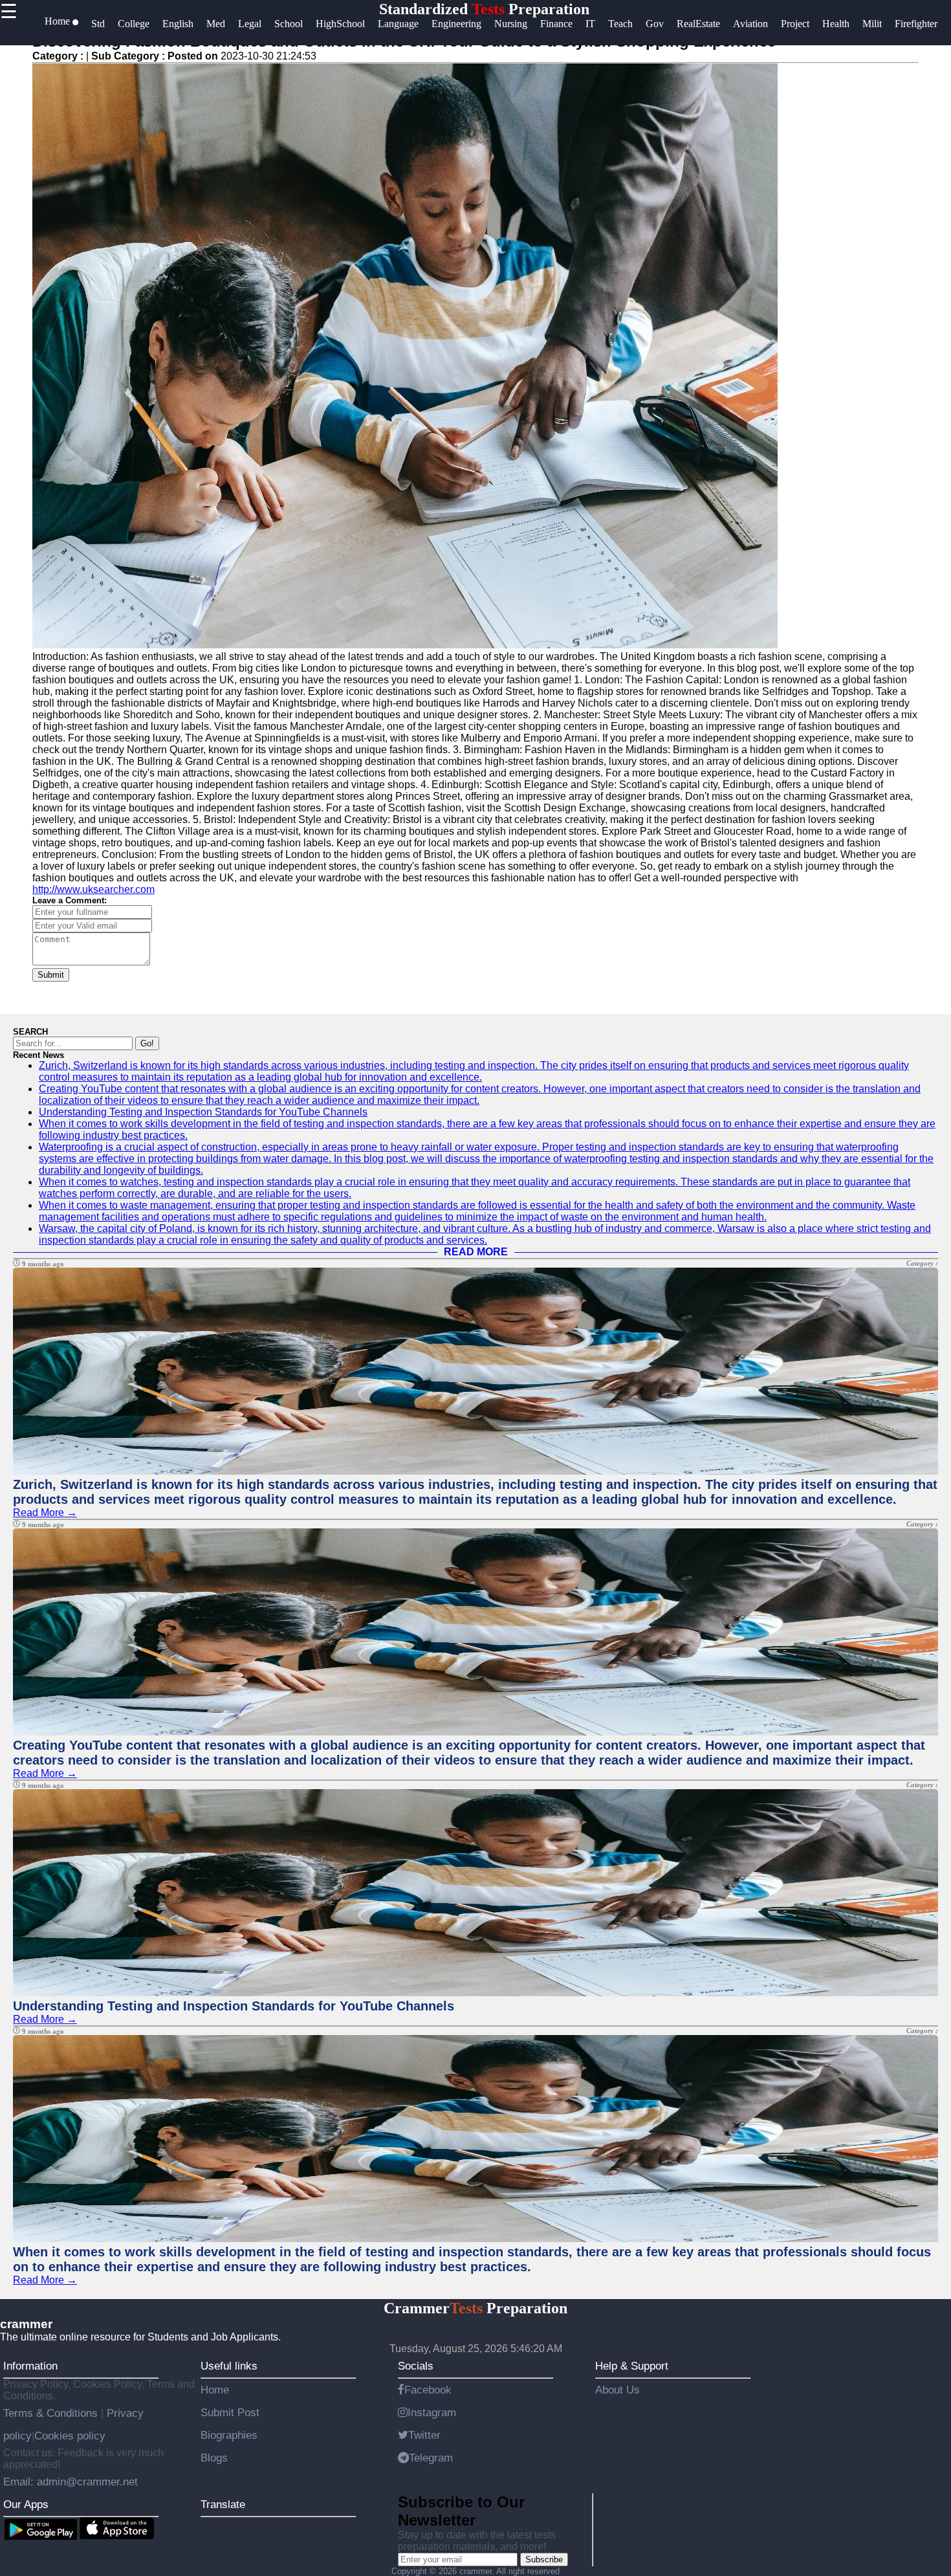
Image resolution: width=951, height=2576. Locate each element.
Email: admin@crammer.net (71, 2482)
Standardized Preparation (484, 9)
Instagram (432, 2412)
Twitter (424, 2435)
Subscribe (544, 2559)
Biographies (229, 2435)
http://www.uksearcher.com (93, 889)
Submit (51, 975)
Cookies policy (70, 2436)
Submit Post (230, 2412)
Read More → (45, 1513)
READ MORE (476, 1252)
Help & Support (632, 2366)
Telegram (431, 2458)
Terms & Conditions (52, 2413)
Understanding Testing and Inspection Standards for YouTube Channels (203, 1112)
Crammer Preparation (475, 2308)
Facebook (428, 2390)
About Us (618, 2390)
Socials (416, 2366)
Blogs (214, 2458)
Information (30, 2366)
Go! (147, 1043)
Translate (223, 2504)
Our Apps (26, 2504)
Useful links (229, 2366)
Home (215, 2390)
